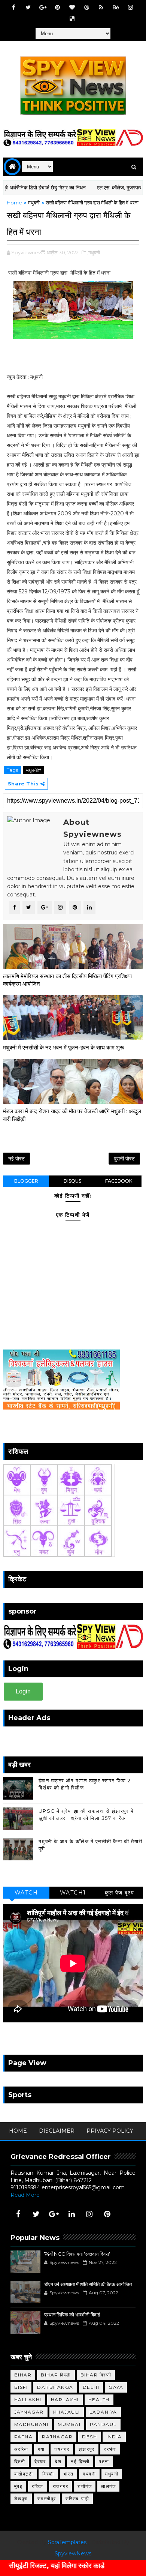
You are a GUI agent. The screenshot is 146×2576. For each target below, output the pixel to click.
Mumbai (69, 2424)
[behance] (116, 8)
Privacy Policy (110, 2131)
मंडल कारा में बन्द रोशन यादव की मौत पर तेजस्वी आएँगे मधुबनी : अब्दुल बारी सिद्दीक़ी (72, 1115)
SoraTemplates (67, 2542)
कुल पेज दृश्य (120, 1893)
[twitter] (28, 8)
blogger (26, 1181)
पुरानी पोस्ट (124, 1159)
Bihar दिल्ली (56, 2375)
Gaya (116, 2387)
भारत (69, 2474)
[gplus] (43, 8)
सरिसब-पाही (77, 2499)
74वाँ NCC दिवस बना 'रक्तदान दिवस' (77, 2254)
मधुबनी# (34, 770)
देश (58, 2461)
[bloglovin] (72, 8)
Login (23, 1691)
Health (99, 2400)
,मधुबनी (94, 252)
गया (41, 2449)
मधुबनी (34, 203)
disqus (72, 1181)
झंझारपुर (87, 2449)
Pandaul (103, 2424)
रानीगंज (85, 2486)
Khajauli (67, 2412)
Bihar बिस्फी (96, 2375)
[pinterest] (57, 8)
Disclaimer (57, 2131)
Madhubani (31, 2424)
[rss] (101, 8)
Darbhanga (55, 2387)
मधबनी (89, 2474)
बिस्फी (48, 2474)
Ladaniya (103, 2412)
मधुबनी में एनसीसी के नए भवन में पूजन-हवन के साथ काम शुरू (63, 1047)
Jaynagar (29, 2412)
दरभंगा (110, 2449)
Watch (26, 1893)
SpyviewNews (73, 2553)
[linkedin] (72, 2214)
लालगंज (108, 2486)
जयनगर (62, 2449)
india (114, 2437)
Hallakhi (28, 2400)
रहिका (38, 2486)
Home (14, 203)
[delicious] (72, 19)
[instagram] (130, 8)
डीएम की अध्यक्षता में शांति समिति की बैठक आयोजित (88, 2284)
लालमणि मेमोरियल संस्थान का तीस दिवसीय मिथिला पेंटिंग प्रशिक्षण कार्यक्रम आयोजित (67, 980)
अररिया (21, 2449)
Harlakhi (65, 2400)
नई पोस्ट (16, 1159)
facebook (119, 1181)
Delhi (91, 2387)
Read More (25, 2195)
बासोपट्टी (24, 2474)
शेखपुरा (21, 2499)
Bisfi (21, 2387)
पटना (104, 2461)
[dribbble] (86, 8)
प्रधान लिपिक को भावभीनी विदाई (72, 2315)
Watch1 (73, 1893)
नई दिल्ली (80, 2461)
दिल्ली (20, 2461)
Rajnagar (57, 2437)
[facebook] (13, 8)
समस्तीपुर (47, 2499)
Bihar (23, 2375)
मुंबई (19, 2486)
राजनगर (61, 2486)
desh (89, 2437)
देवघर (40, 2461)
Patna (24, 2437)
